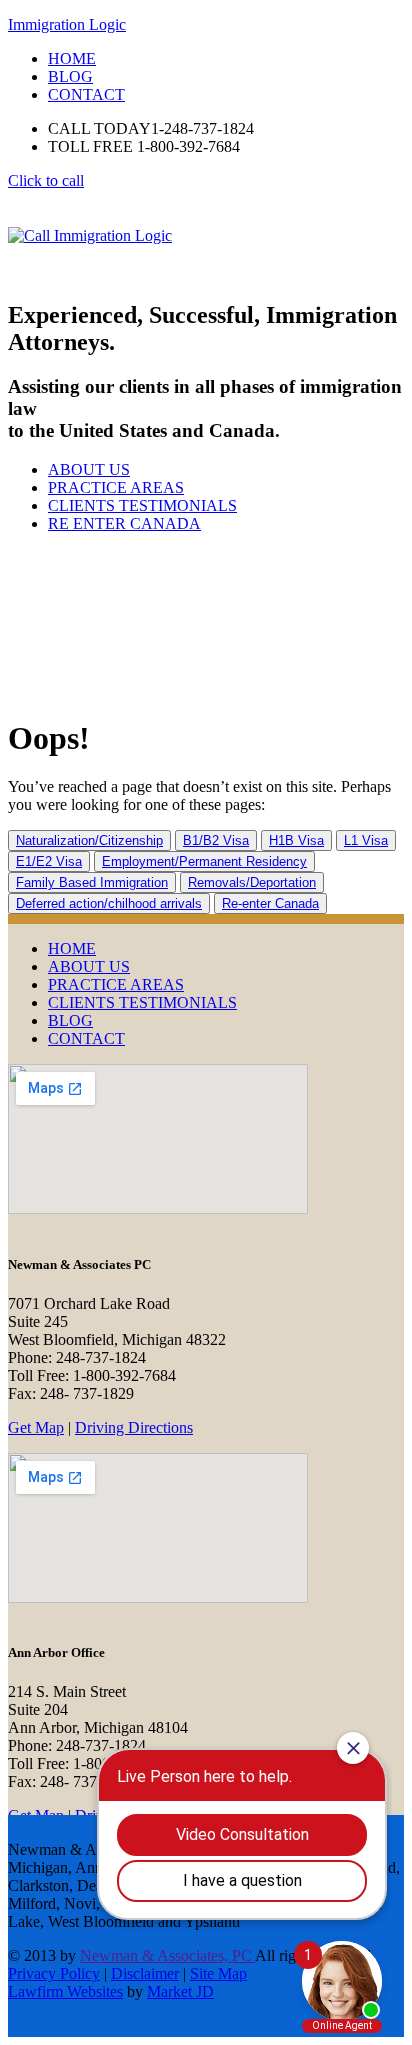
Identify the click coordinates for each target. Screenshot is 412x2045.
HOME (72, 948)
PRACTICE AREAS (116, 487)
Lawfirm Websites (65, 1991)
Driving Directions (134, 1427)
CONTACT (86, 1038)
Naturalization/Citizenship (89, 840)
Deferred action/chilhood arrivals (109, 903)
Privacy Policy (54, 1973)
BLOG (70, 1020)
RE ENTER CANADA (124, 523)
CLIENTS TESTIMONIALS (142, 505)
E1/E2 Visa (49, 861)
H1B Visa (296, 840)
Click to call (46, 180)
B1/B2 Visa (216, 840)
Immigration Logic (67, 24)
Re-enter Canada (270, 903)
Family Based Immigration (92, 882)
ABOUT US (89, 469)
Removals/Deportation (252, 882)
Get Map (36, 1427)
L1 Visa (366, 840)
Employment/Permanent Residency (204, 861)
